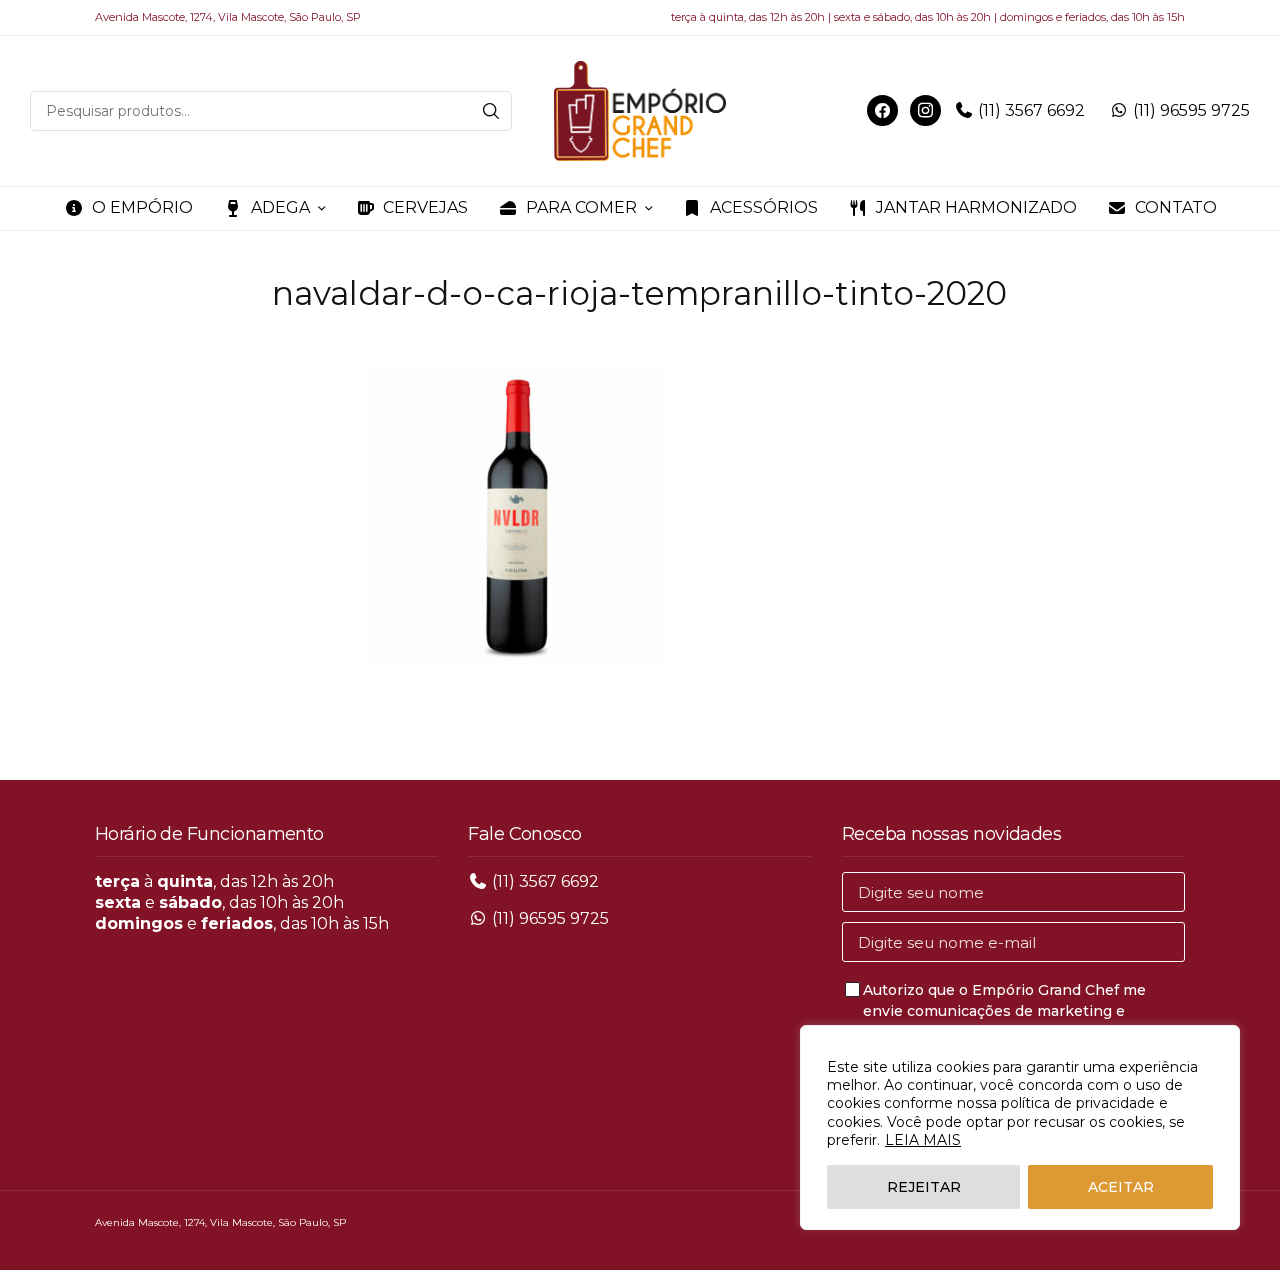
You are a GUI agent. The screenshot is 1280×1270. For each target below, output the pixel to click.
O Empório (142, 207)
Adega (280, 207)
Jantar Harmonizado (976, 207)
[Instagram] (925, 109)
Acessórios (764, 207)
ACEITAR (1121, 1187)
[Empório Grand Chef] (640, 111)
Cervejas (425, 207)
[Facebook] (882, 109)
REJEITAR (924, 1187)
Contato (1176, 207)
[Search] (491, 111)
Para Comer (581, 207)
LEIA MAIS (923, 1140)
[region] (1020, 1127)
